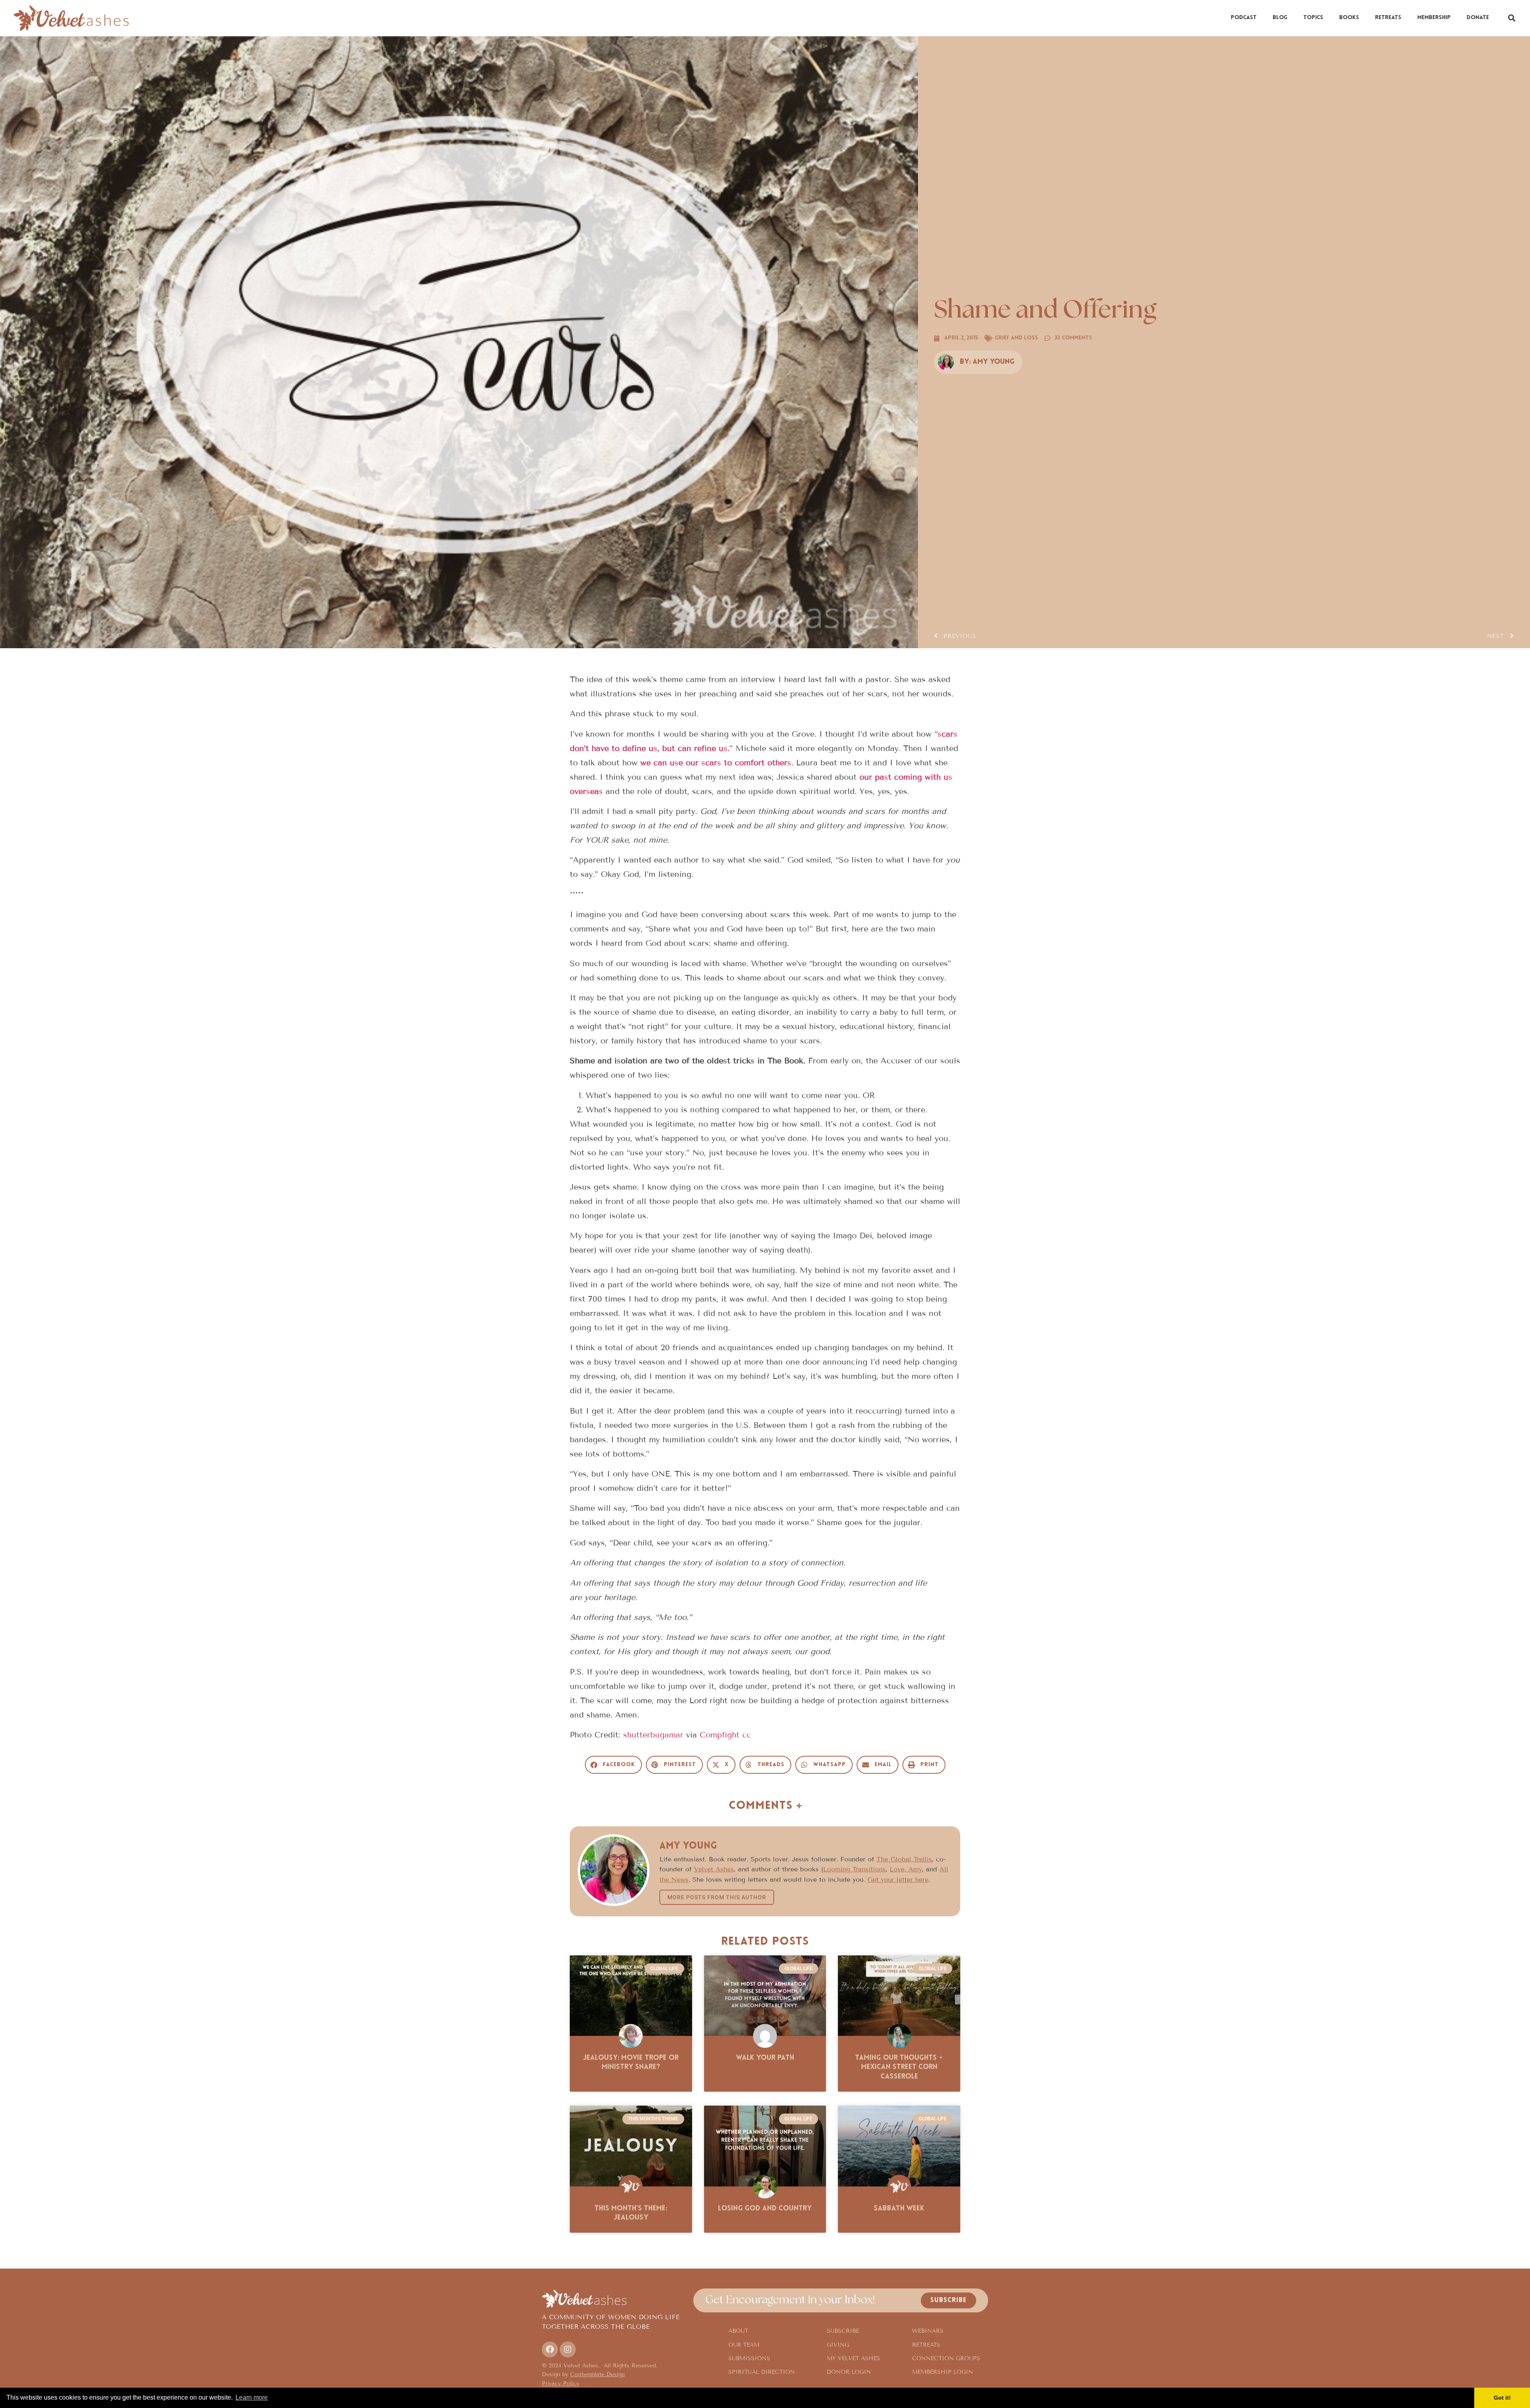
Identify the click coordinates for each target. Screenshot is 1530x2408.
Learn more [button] (252, 2397)
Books (1349, 18)
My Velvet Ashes (853, 2358)
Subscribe (843, 2331)
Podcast (1244, 18)
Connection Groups (946, 2358)
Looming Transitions (854, 1869)
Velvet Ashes (714, 1869)
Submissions (749, 2358)
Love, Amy (906, 1869)
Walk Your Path (765, 2058)
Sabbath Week (899, 2209)
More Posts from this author (717, 1897)
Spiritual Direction (762, 2372)
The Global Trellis (904, 1859)
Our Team (744, 2345)
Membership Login (943, 2372)
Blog (1280, 18)
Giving (838, 2345)
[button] (1511, 18)
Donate (1478, 18)
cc (747, 1735)
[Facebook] (550, 2349)
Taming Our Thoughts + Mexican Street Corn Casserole (899, 2068)
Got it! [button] (1502, 2398)
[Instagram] (568, 2349)
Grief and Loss (1016, 338)
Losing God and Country (765, 2209)
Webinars (928, 2331)
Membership (1434, 18)
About (738, 2331)
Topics (1313, 18)
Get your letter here (898, 1880)
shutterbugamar (653, 1735)
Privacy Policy (561, 2383)
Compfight (720, 1735)
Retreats (1388, 18)
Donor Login (849, 2372)
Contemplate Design (597, 2374)
